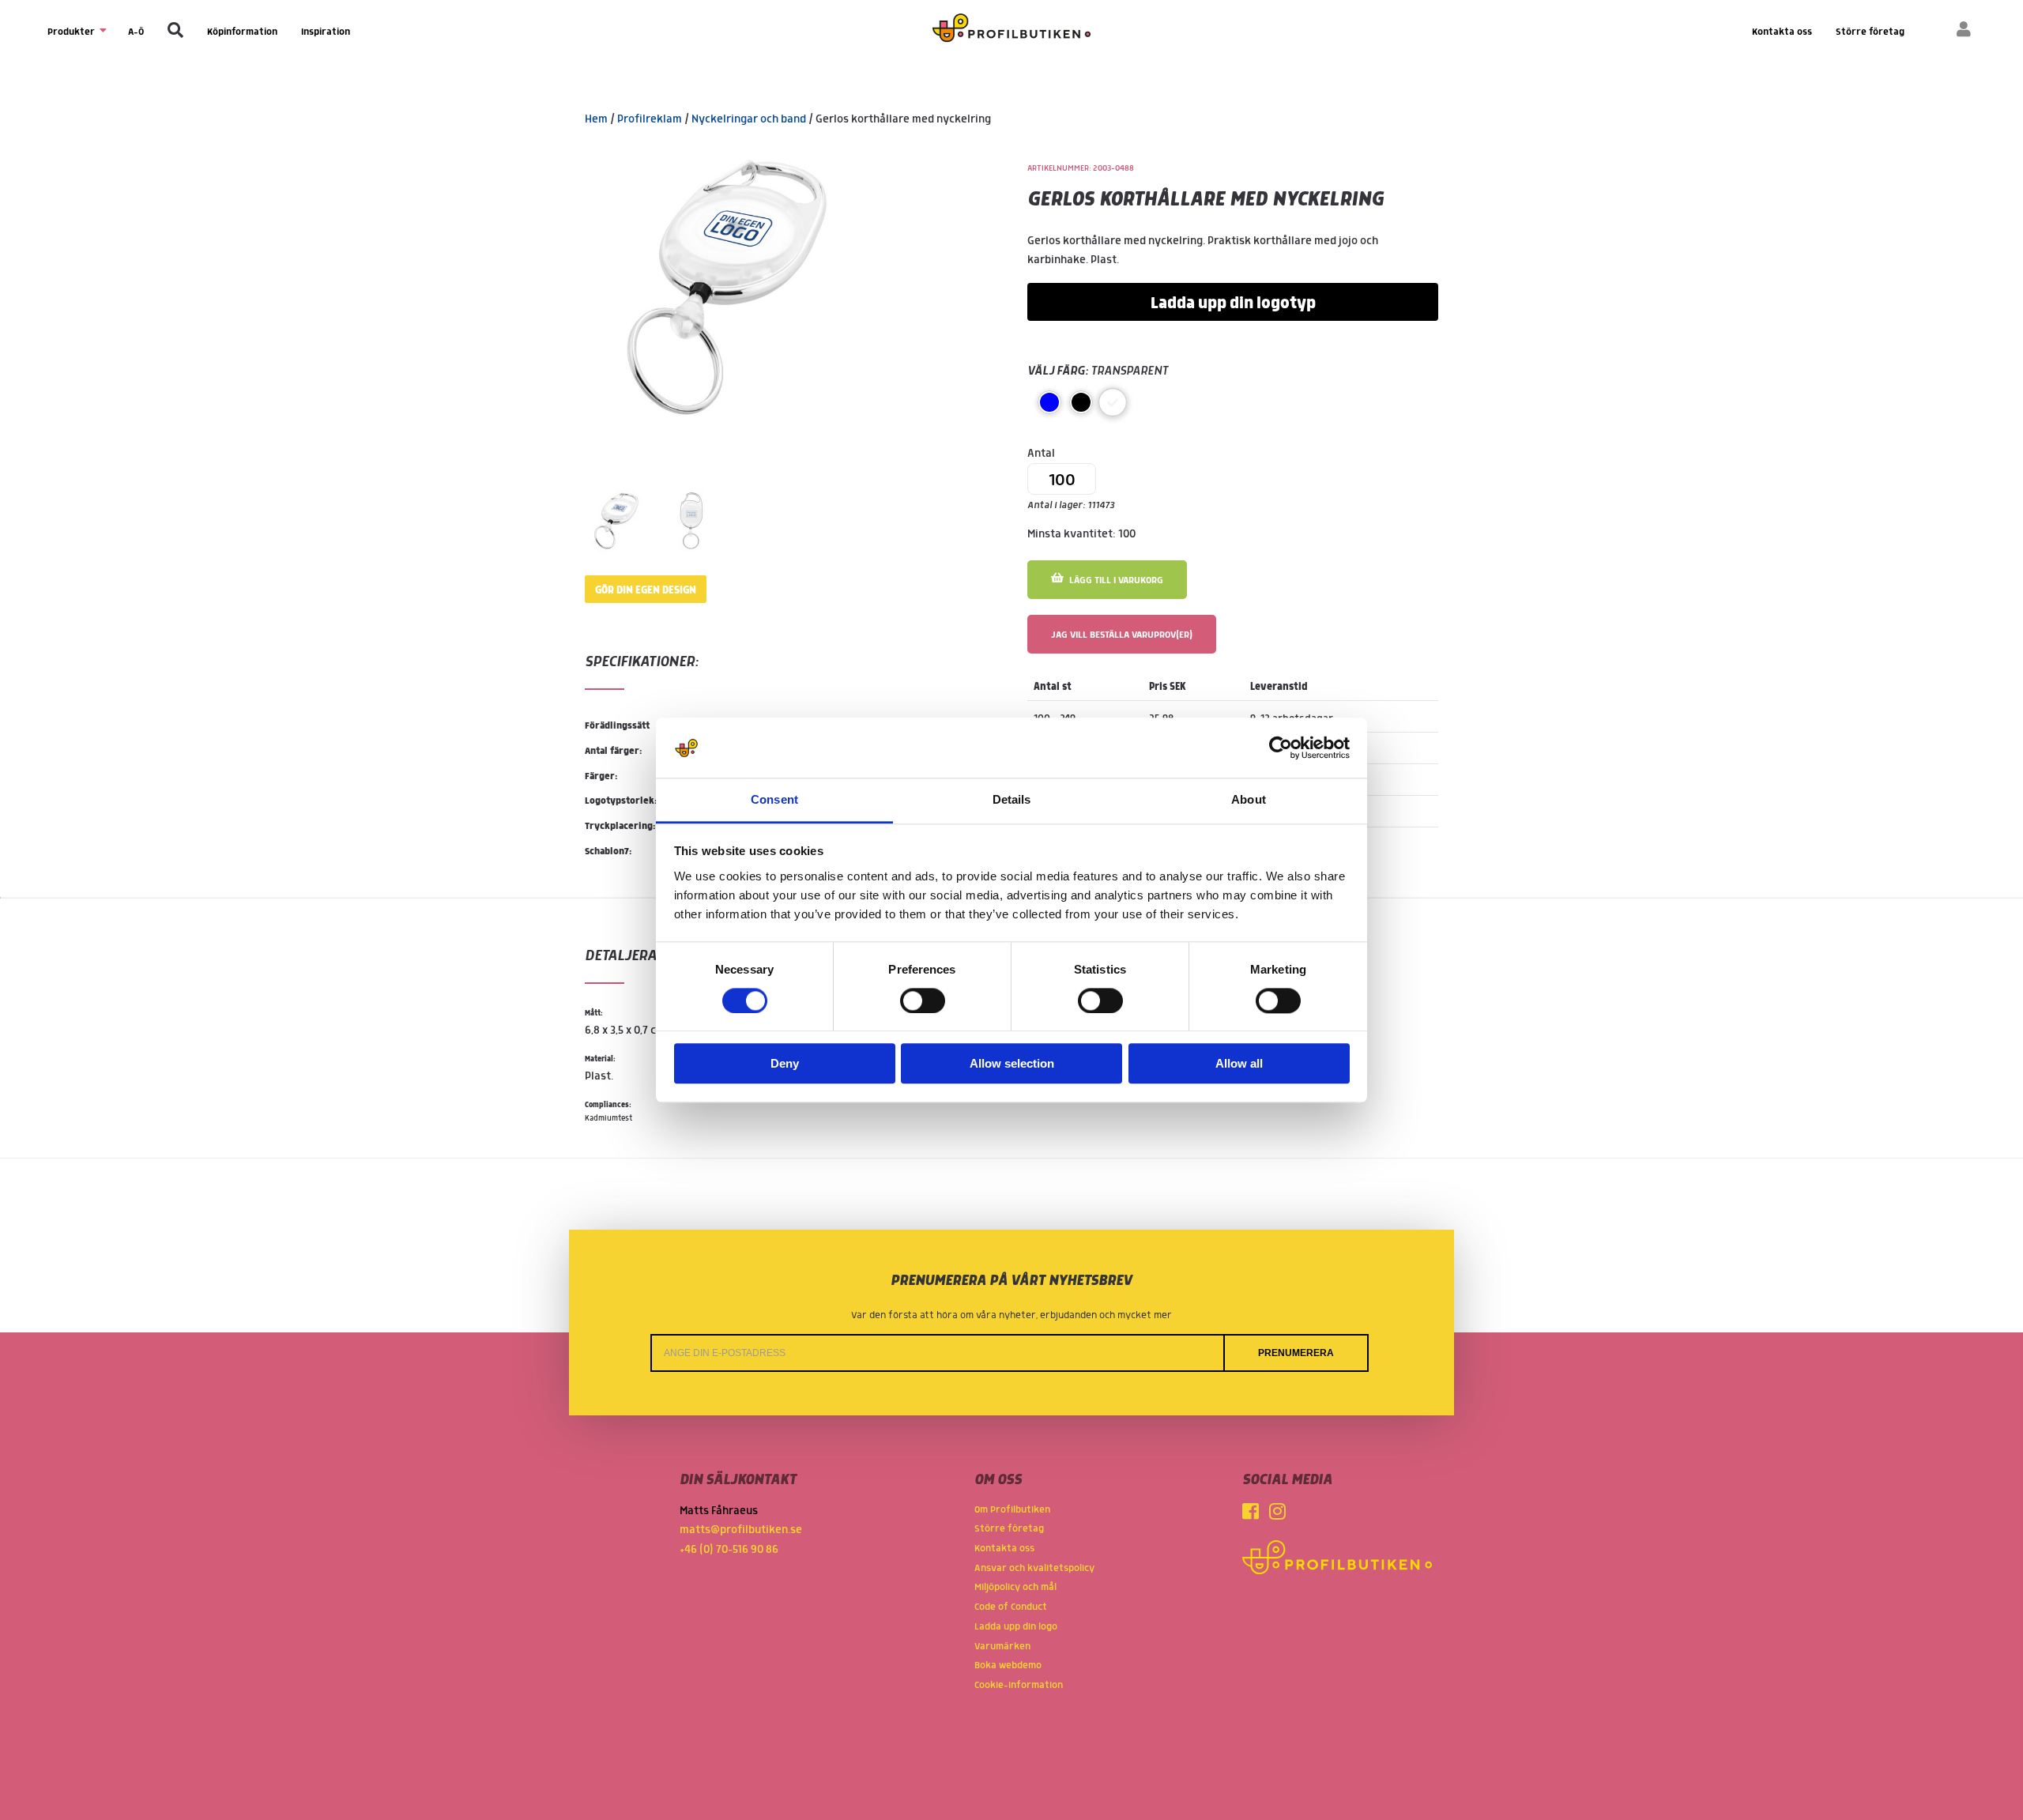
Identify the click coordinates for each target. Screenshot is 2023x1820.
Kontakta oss (1782, 32)
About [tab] (1249, 800)
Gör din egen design (646, 590)
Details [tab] (1012, 800)
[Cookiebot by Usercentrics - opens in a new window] (1281, 748)
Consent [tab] (774, 800)
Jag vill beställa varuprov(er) (1122, 635)
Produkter (72, 32)
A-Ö (136, 32)
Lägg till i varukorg (1115, 580)
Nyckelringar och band (749, 119)
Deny (785, 1064)
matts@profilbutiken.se (741, 1530)
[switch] (923, 1000)
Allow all (1239, 1064)
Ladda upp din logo (1016, 1627)
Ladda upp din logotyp (1233, 303)
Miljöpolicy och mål (1015, 1587)
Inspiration (326, 32)
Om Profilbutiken (1012, 1510)
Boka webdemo (1008, 1666)
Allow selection (1012, 1064)
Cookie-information (1019, 1685)
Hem (596, 119)
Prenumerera (1296, 1353)
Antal (1071, 480)
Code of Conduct (1011, 1607)
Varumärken (1002, 1647)
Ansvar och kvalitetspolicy (1034, 1568)
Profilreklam (650, 119)
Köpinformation (242, 32)
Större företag (1870, 32)
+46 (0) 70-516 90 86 (729, 1550)
